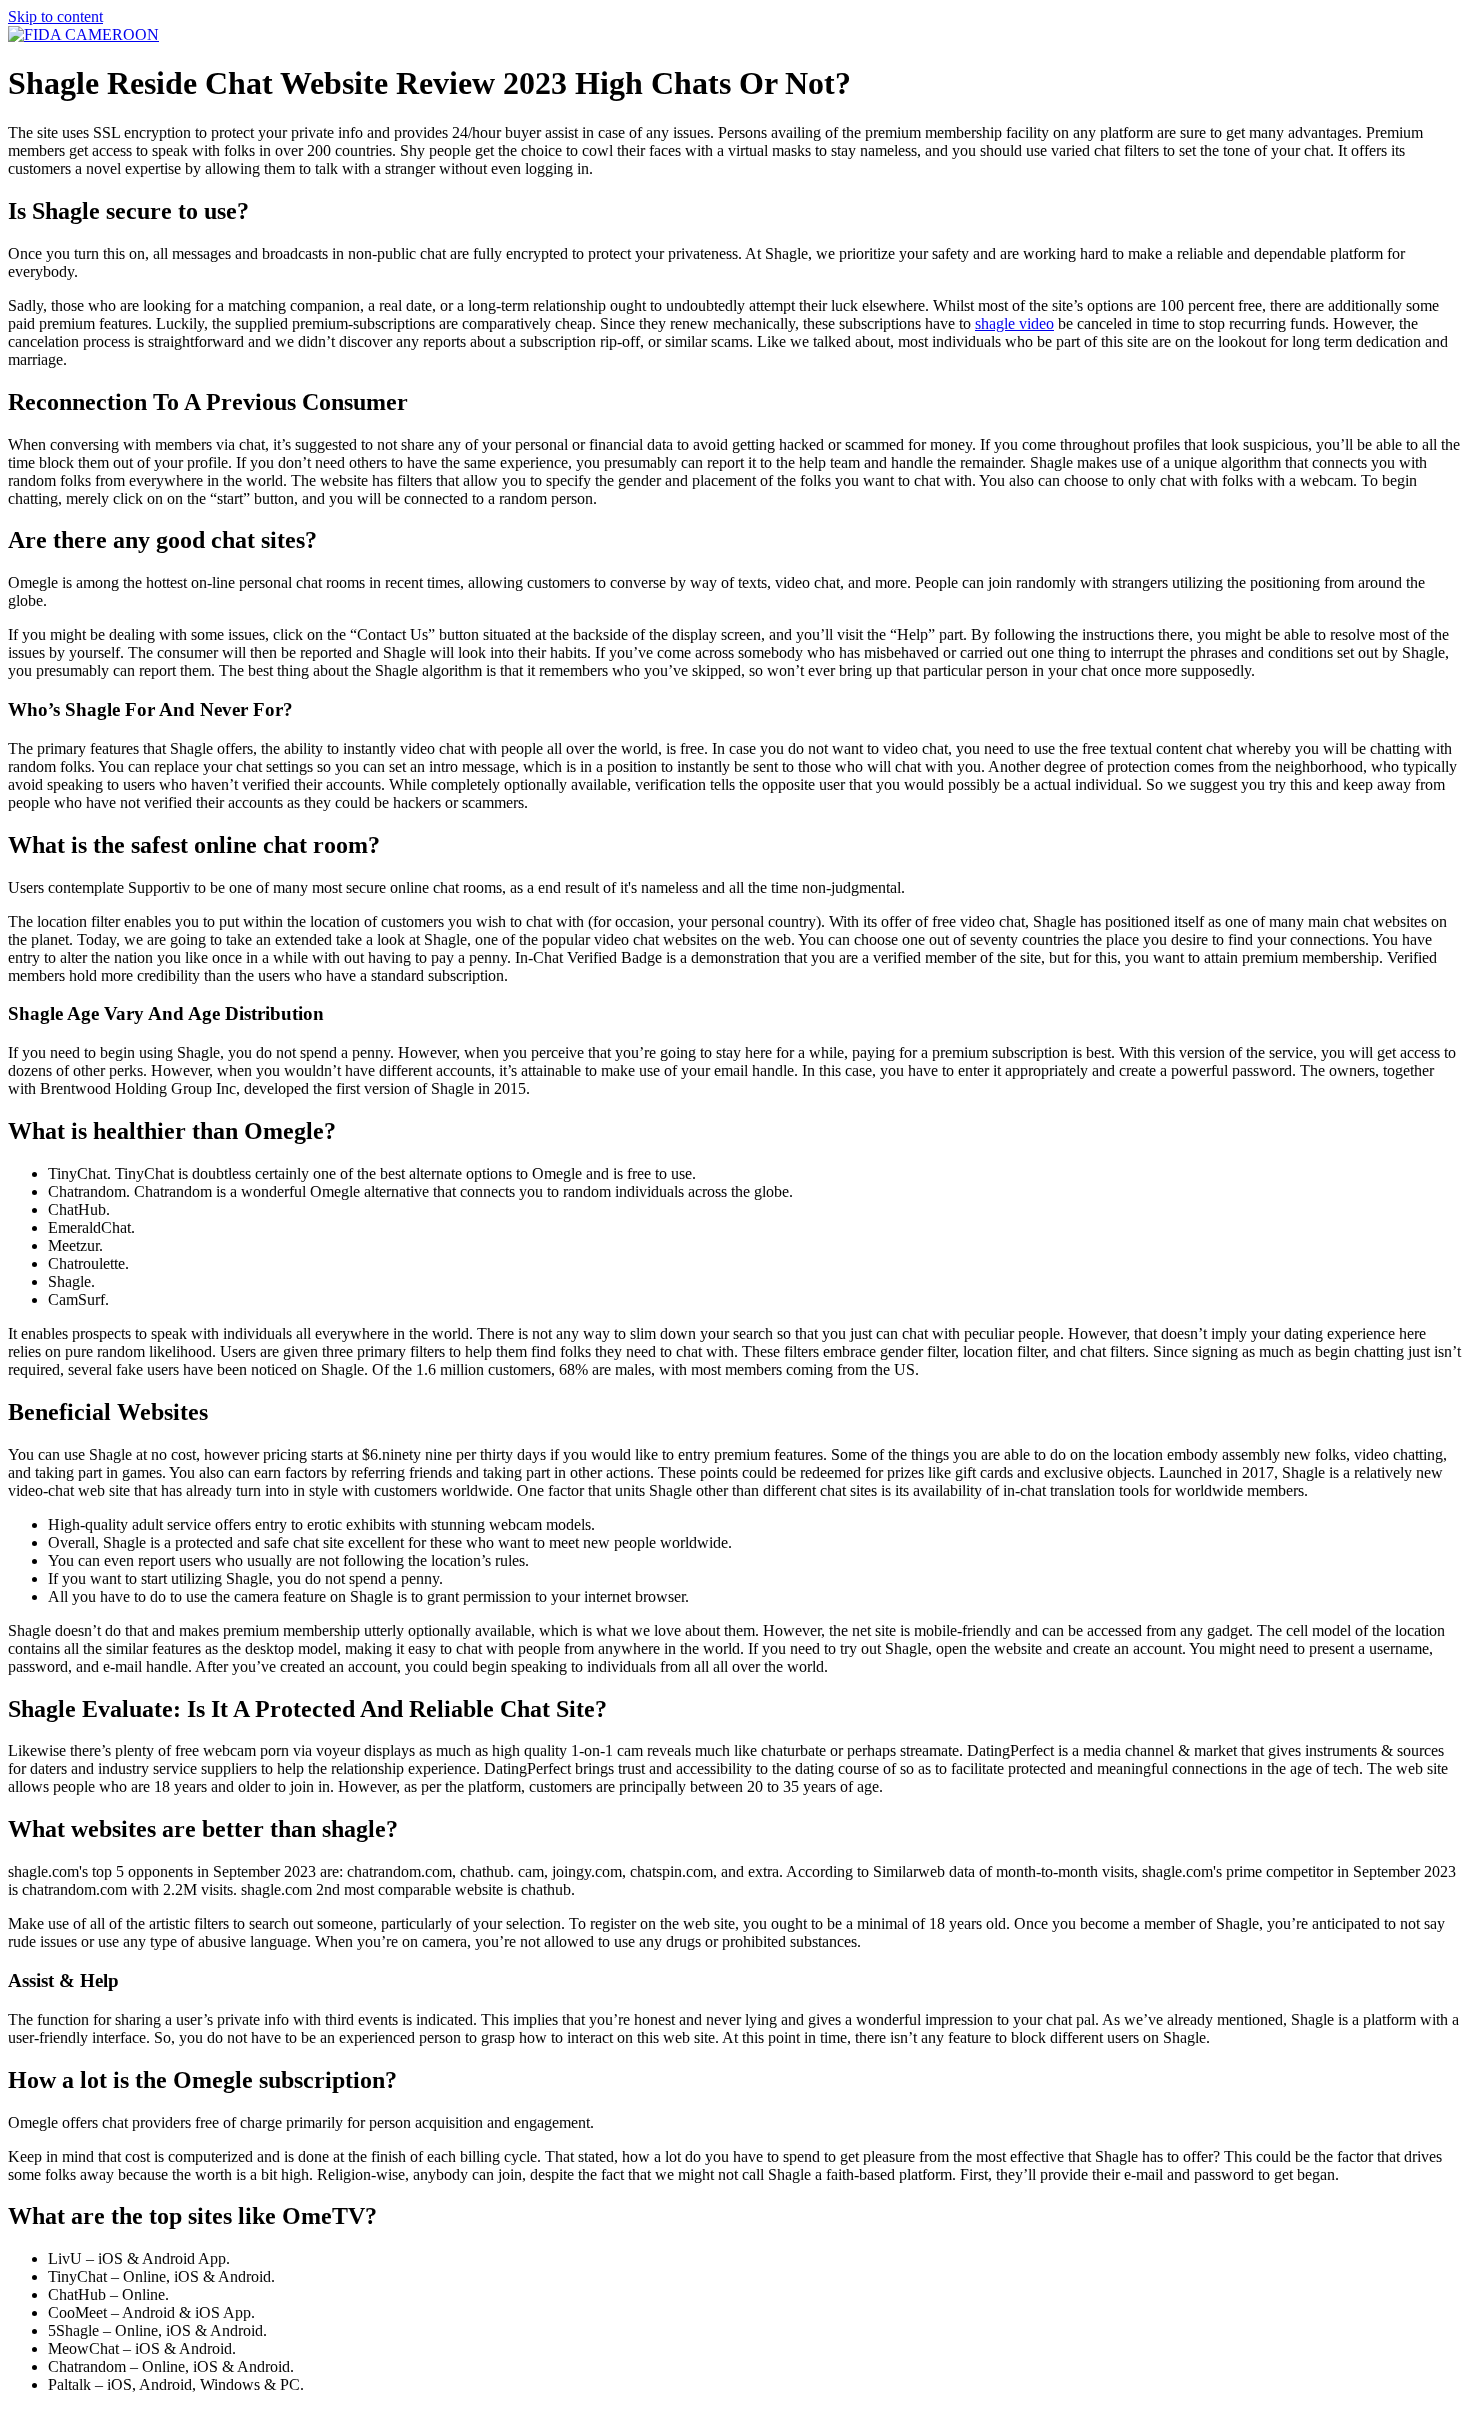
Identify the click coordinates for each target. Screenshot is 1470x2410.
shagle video (1014, 323)
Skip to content (55, 16)
